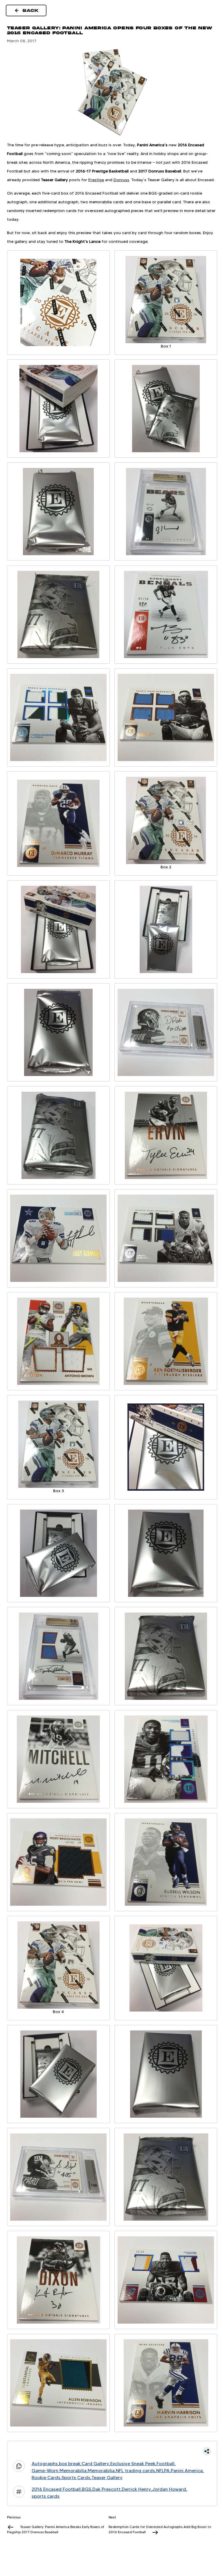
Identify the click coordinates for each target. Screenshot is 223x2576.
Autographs (45, 2464)
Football (166, 2464)
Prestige (96, 180)
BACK (31, 10)
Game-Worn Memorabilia (59, 2471)
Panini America (187, 2471)
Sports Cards (76, 2478)
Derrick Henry (136, 2489)
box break (70, 2464)
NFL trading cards (135, 2471)
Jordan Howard (169, 2489)
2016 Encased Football (56, 2489)
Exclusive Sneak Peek (133, 2464)
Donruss (121, 180)
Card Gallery (95, 2464)
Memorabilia (101, 2471)
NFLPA (163, 2471)
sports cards (46, 2496)
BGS (87, 2489)
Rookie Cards (46, 2478)
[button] (112, 2451)
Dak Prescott (106, 2489)
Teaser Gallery (107, 2478)
